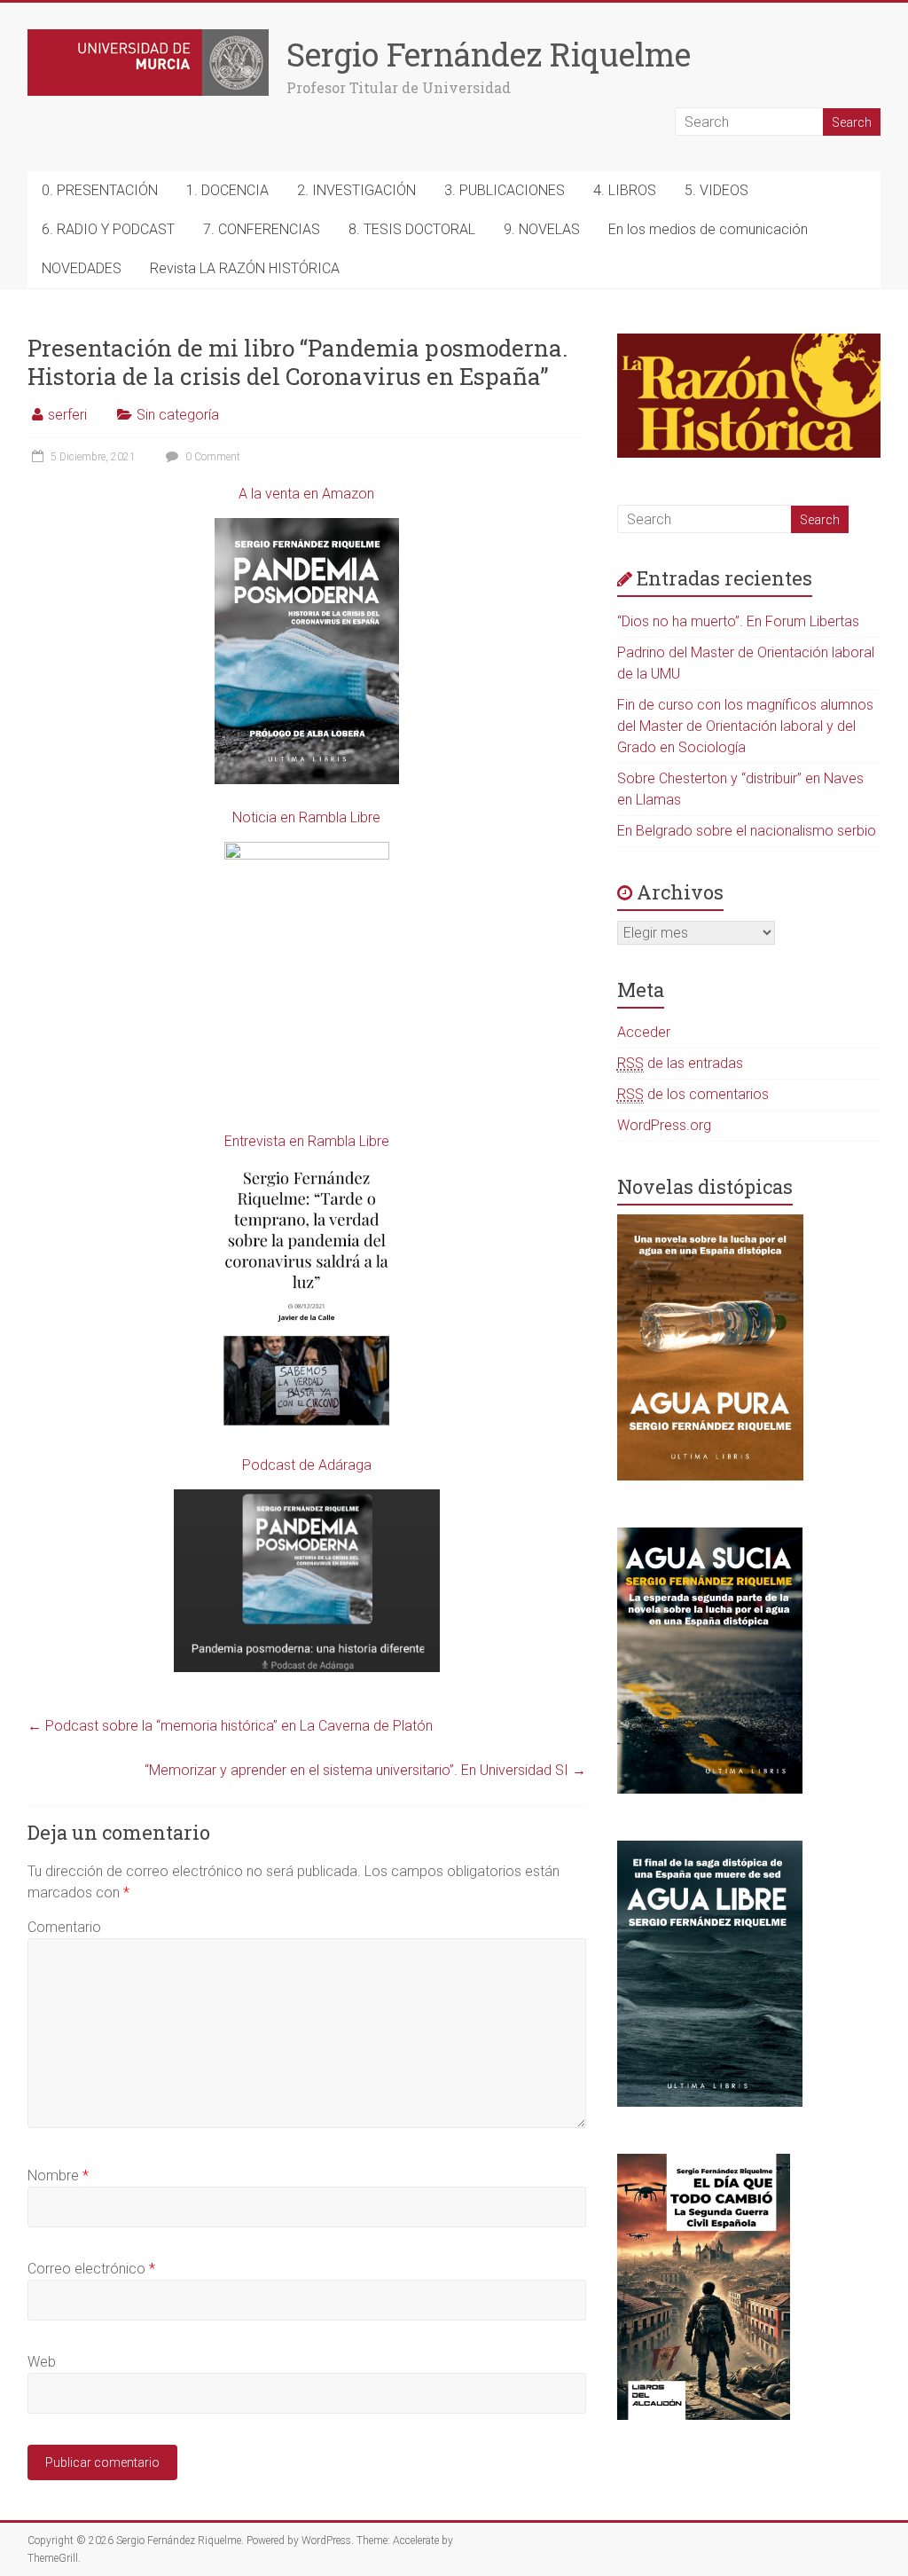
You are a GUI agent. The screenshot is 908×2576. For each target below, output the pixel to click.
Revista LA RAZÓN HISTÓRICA (245, 268)
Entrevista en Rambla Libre (307, 1141)
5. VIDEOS (716, 190)
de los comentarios (693, 1094)
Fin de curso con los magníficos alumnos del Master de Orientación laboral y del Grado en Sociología (745, 726)
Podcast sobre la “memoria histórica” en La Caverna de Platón (230, 1726)
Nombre (58, 2175)
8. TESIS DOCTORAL (412, 229)
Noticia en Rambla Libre (306, 817)
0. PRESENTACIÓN (100, 190)
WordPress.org (664, 1125)
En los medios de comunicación (708, 229)
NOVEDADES (82, 268)
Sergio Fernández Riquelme (489, 54)
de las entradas (680, 1063)
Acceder (644, 1032)
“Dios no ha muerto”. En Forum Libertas (738, 621)
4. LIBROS (625, 190)
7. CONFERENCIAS (262, 229)
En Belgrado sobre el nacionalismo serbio (747, 831)
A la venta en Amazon (306, 494)
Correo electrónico (91, 2269)
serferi (67, 415)
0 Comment (211, 457)
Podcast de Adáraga (307, 1465)
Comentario (64, 1927)
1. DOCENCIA (227, 190)
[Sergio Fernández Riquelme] (148, 38)
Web (42, 2362)
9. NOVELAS (542, 229)
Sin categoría (178, 415)
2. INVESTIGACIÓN (356, 190)
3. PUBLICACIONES (505, 190)
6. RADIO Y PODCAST (108, 229)
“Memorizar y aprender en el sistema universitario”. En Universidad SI (365, 1770)
